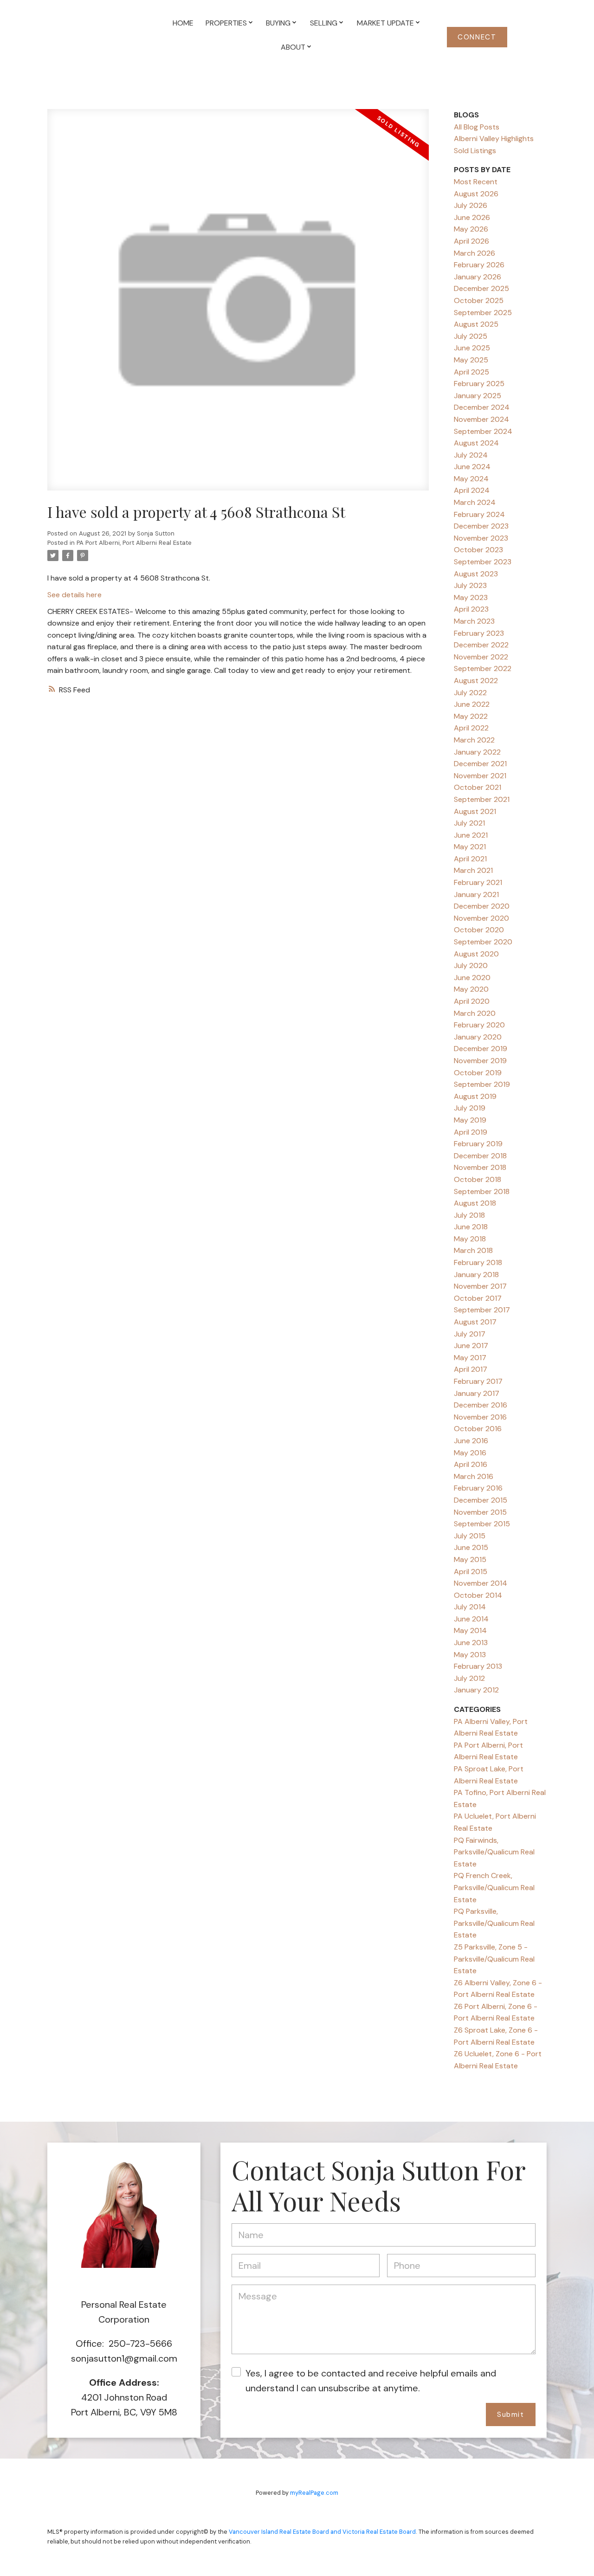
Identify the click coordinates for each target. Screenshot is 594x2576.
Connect (477, 37)
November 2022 (481, 657)
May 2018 (470, 1239)
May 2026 (471, 229)
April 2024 (472, 490)
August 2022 (476, 681)
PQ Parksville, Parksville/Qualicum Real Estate (494, 1923)
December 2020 (482, 906)
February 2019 (478, 1144)
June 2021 (471, 835)
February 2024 (479, 514)
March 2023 (474, 621)
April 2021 (470, 859)
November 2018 (480, 1167)
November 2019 (480, 1061)
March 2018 (473, 1250)
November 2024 (481, 419)
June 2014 (471, 1619)
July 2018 (469, 1215)
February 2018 (478, 1262)
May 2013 (470, 1655)
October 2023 (478, 550)
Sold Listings (475, 151)
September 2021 (482, 799)
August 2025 (476, 324)
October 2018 (478, 1179)
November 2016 (480, 1417)
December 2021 (480, 764)
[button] (477, 37)
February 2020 (479, 1025)
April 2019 (471, 1132)
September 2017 (482, 1310)
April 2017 (471, 1369)
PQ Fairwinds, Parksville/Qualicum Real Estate (494, 1852)
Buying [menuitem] (278, 23)
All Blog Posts (477, 127)
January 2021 (476, 894)
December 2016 (481, 1405)
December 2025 (481, 288)
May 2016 (470, 1453)
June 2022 (472, 704)
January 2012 (476, 1690)
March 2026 (475, 253)
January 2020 (478, 1037)
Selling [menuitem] (324, 23)
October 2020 (479, 930)
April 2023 (471, 609)
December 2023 (481, 526)
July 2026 (471, 205)
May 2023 (471, 597)
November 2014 (481, 1583)
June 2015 (471, 1547)
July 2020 (471, 965)
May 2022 (471, 716)
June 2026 (472, 217)
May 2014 (470, 1630)
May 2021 (470, 847)
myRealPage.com (314, 2493)
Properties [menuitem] (226, 23)
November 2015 (480, 1512)
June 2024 (472, 467)
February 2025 (479, 384)
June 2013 (471, 1643)
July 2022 (470, 693)
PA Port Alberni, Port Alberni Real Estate (134, 543)
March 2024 (475, 502)
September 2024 (483, 431)
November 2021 (480, 776)
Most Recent (476, 182)
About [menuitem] (293, 47)
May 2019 (470, 1120)
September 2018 (482, 1191)
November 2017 (480, 1286)
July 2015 (470, 1536)
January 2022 (477, 752)
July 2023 (470, 585)
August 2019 (475, 1096)
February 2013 (478, 1666)
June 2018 (471, 1227)
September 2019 (482, 1084)
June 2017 (471, 1346)
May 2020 (471, 989)
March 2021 (473, 870)
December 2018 (480, 1156)
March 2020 (475, 1013)
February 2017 (478, 1381)
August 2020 (476, 954)
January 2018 (476, 1275)
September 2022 (483, 668)
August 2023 (476, 574)
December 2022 (481, 645)
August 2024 (476, 443)
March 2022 (474, 740)
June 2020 (472, 978)
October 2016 (478, 1429)
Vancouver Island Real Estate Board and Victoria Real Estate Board (322, 2532)
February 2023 (479, 633)
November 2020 (481, 918)
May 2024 (471, 479)
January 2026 (478, 277)
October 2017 (478, 1298)
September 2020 (483, 942)
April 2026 (471, 241)
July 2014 (470, 1607)
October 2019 (478, 1073)
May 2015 (470, 1559)
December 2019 (481, 1049)
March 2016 (474, 1476)
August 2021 (475, 811)
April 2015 (471, 1572)
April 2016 (471, 1464)
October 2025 (479, 300)
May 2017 (470, 1358)
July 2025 (471, 336)
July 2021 (469, 823)
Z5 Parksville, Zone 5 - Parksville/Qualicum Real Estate (494, 1959)
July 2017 (470, 1334)
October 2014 (478, 1595)
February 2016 (478, 1488)
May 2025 (471, 360)
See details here (74, 595)
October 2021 (478, 787)
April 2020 (472, 1001)
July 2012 (469, 1678)
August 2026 (476, 194)
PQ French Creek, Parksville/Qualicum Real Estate (494, 1887)
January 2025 (478, 396)
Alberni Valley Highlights (494, 139)
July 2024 (471, 455)
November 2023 (481, 538)
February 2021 (478, 882)
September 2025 (483, 313)
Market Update (385, 23)
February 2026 (479, 265)
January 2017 (477, 1393)
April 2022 (471, 728)
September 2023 (483, 562)
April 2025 (471, 372)
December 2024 (482, 407)
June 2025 (472, 348)
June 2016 (471, 1441)
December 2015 (481, 1500)
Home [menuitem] (183, 23)
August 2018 (475, 1203)
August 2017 (475, 1322)
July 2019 (470, 1108)
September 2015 (482, 1524)
